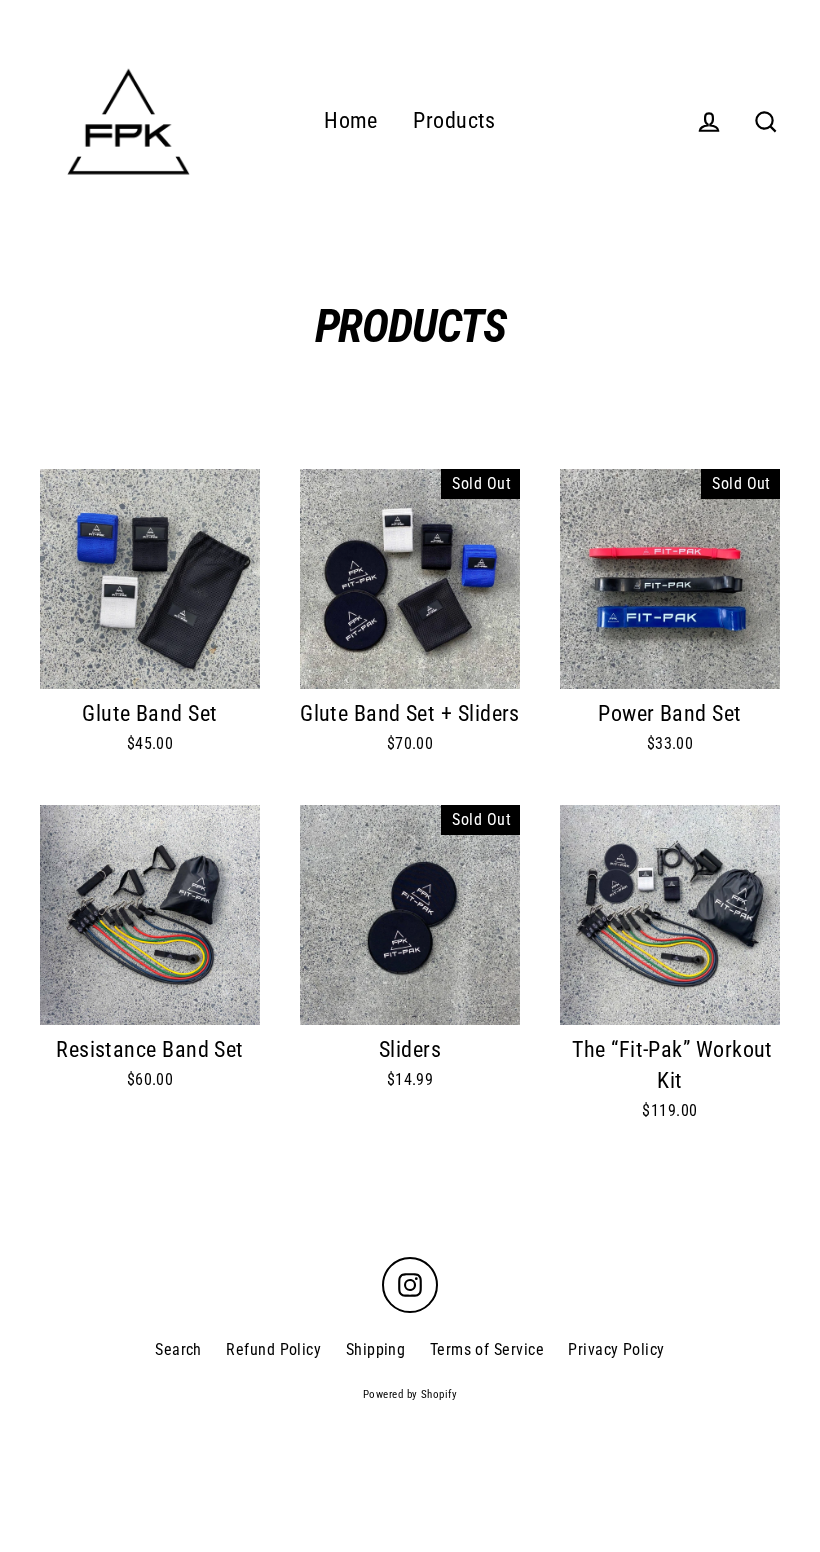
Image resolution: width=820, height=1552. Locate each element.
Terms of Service (487, 1349)
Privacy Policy (616, 1349)
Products (454, 120)
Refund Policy (273, 1349)
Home (351, 120)
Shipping (376, 1349)
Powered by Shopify (410, 1394)
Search (178, 1349)
